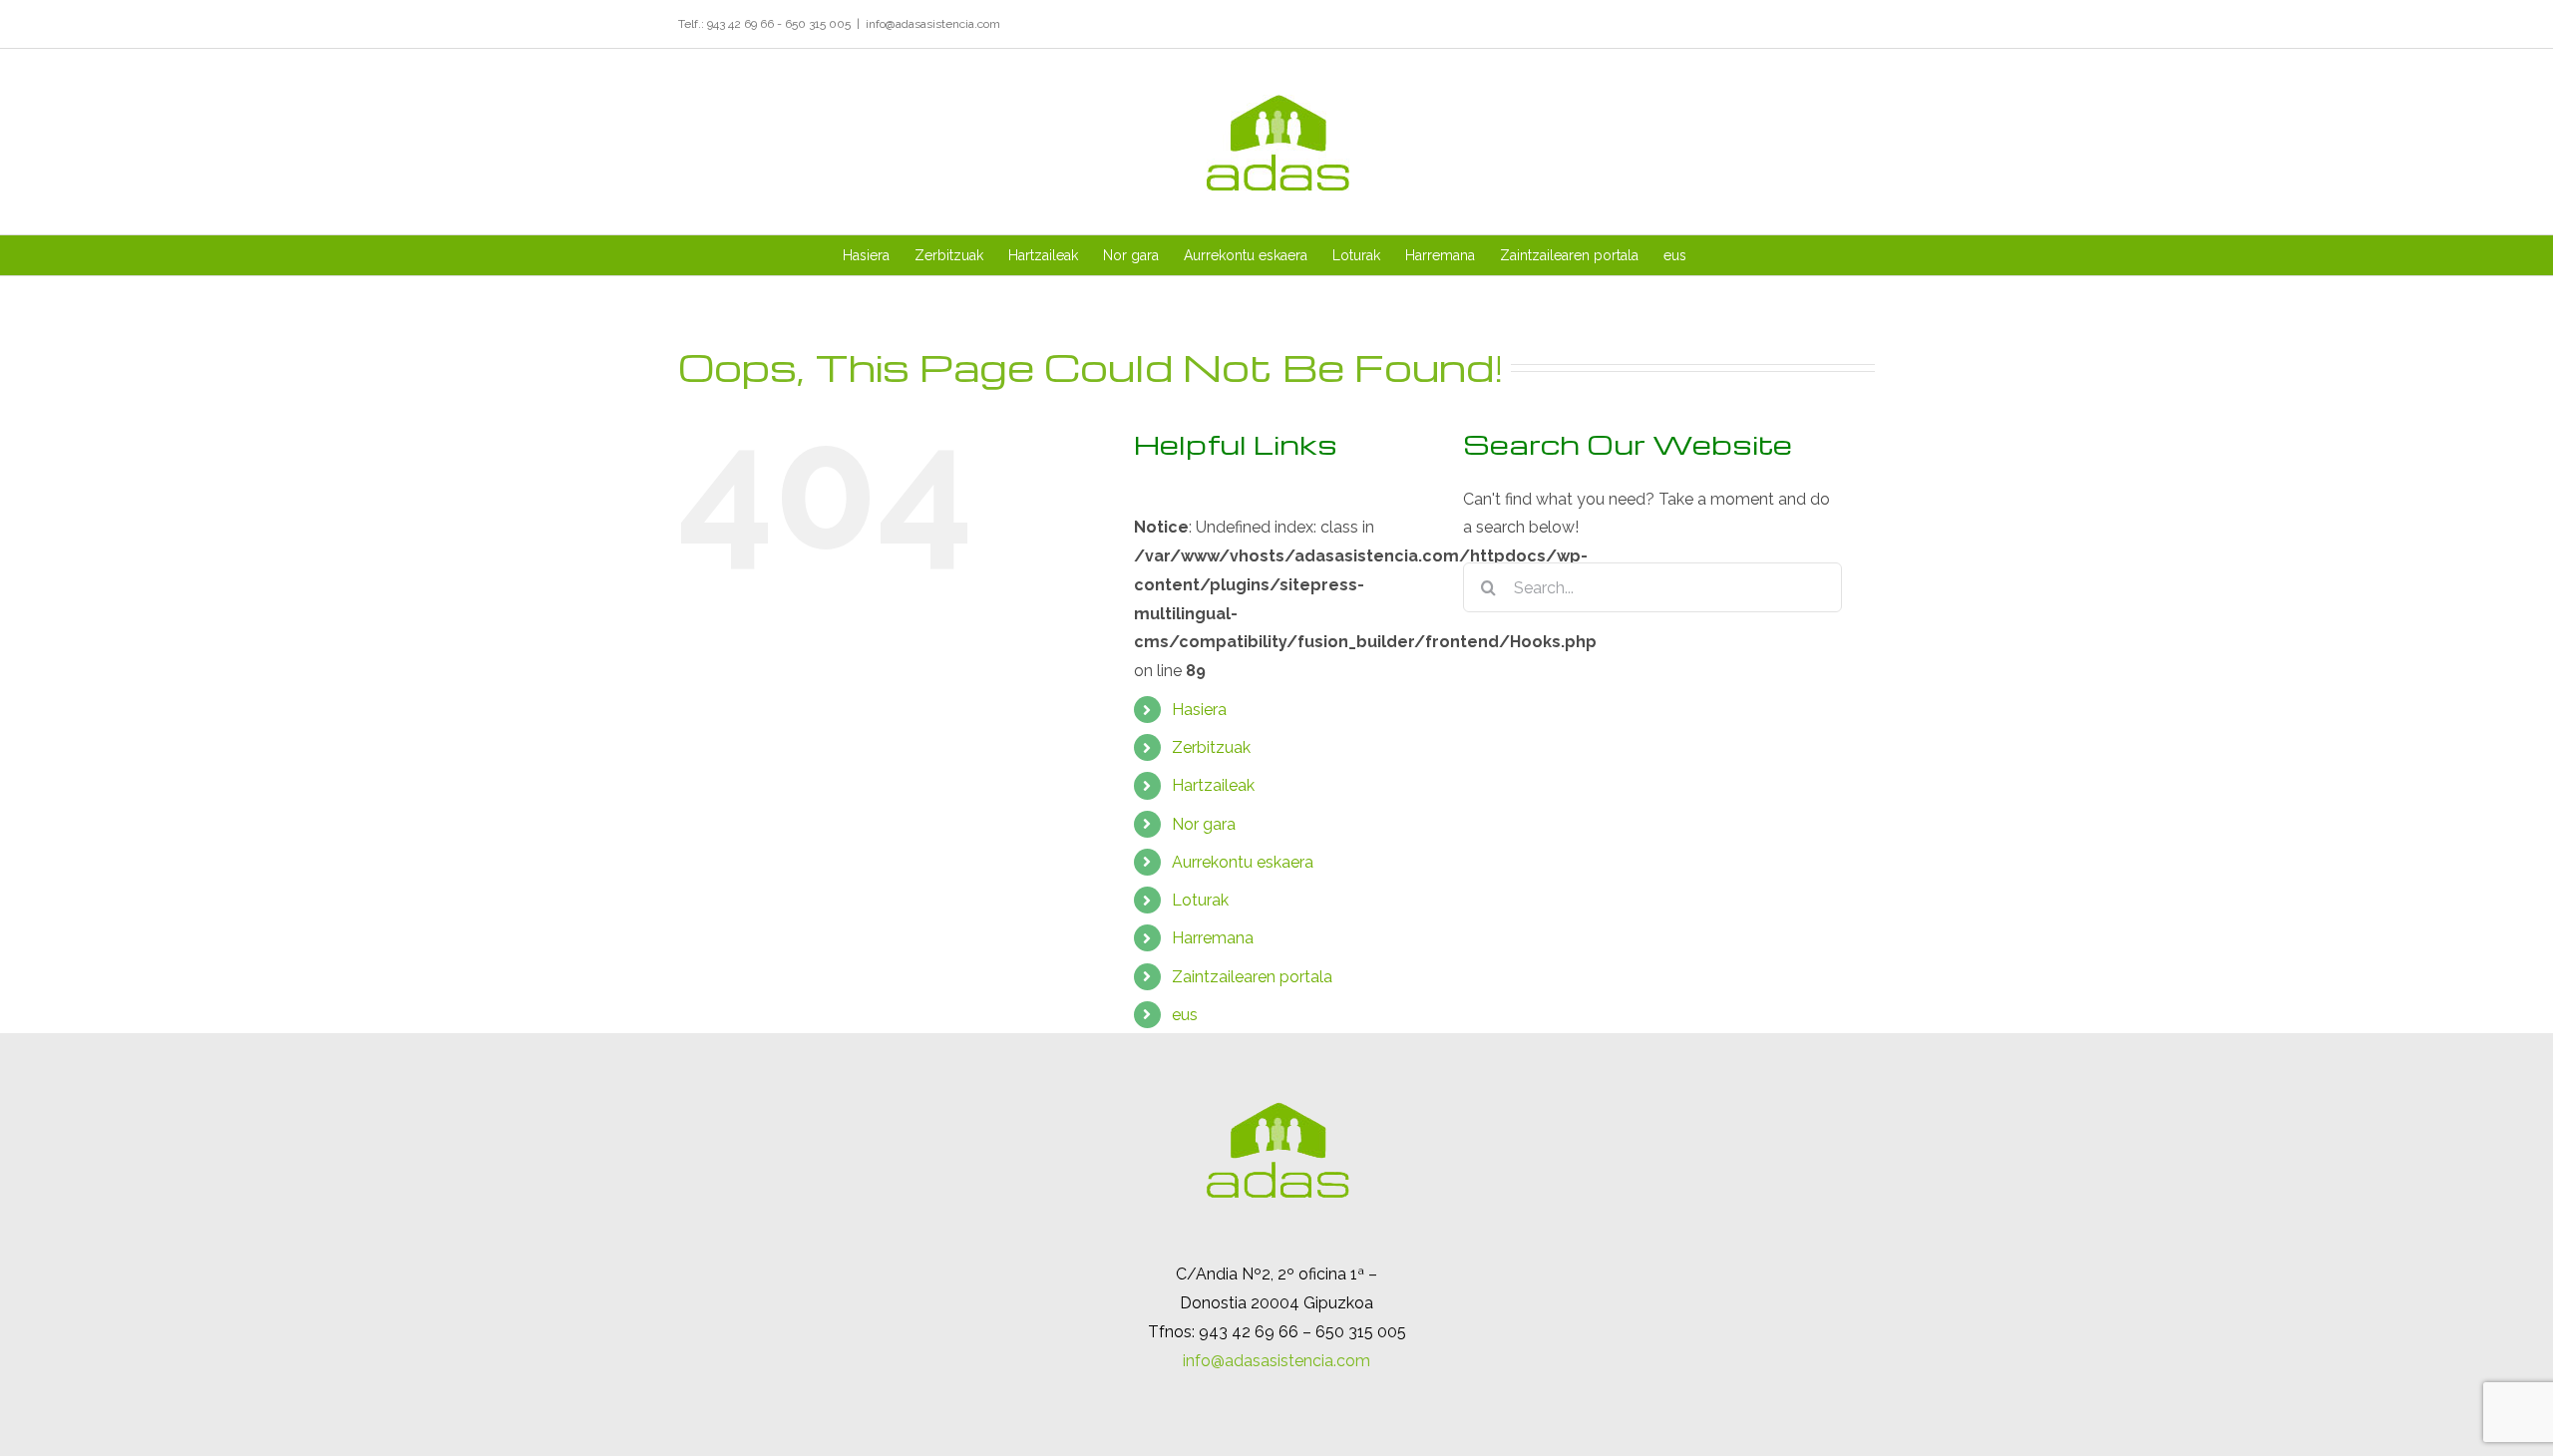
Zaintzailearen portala (1252, 977)
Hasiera (1199, 710)
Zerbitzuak (1211, 747)
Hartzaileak (1213, 785)
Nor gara (1204, 824)
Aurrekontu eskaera (1243, 862)
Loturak (1200, 900)
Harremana (1213, 938)
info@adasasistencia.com (933, 24)
